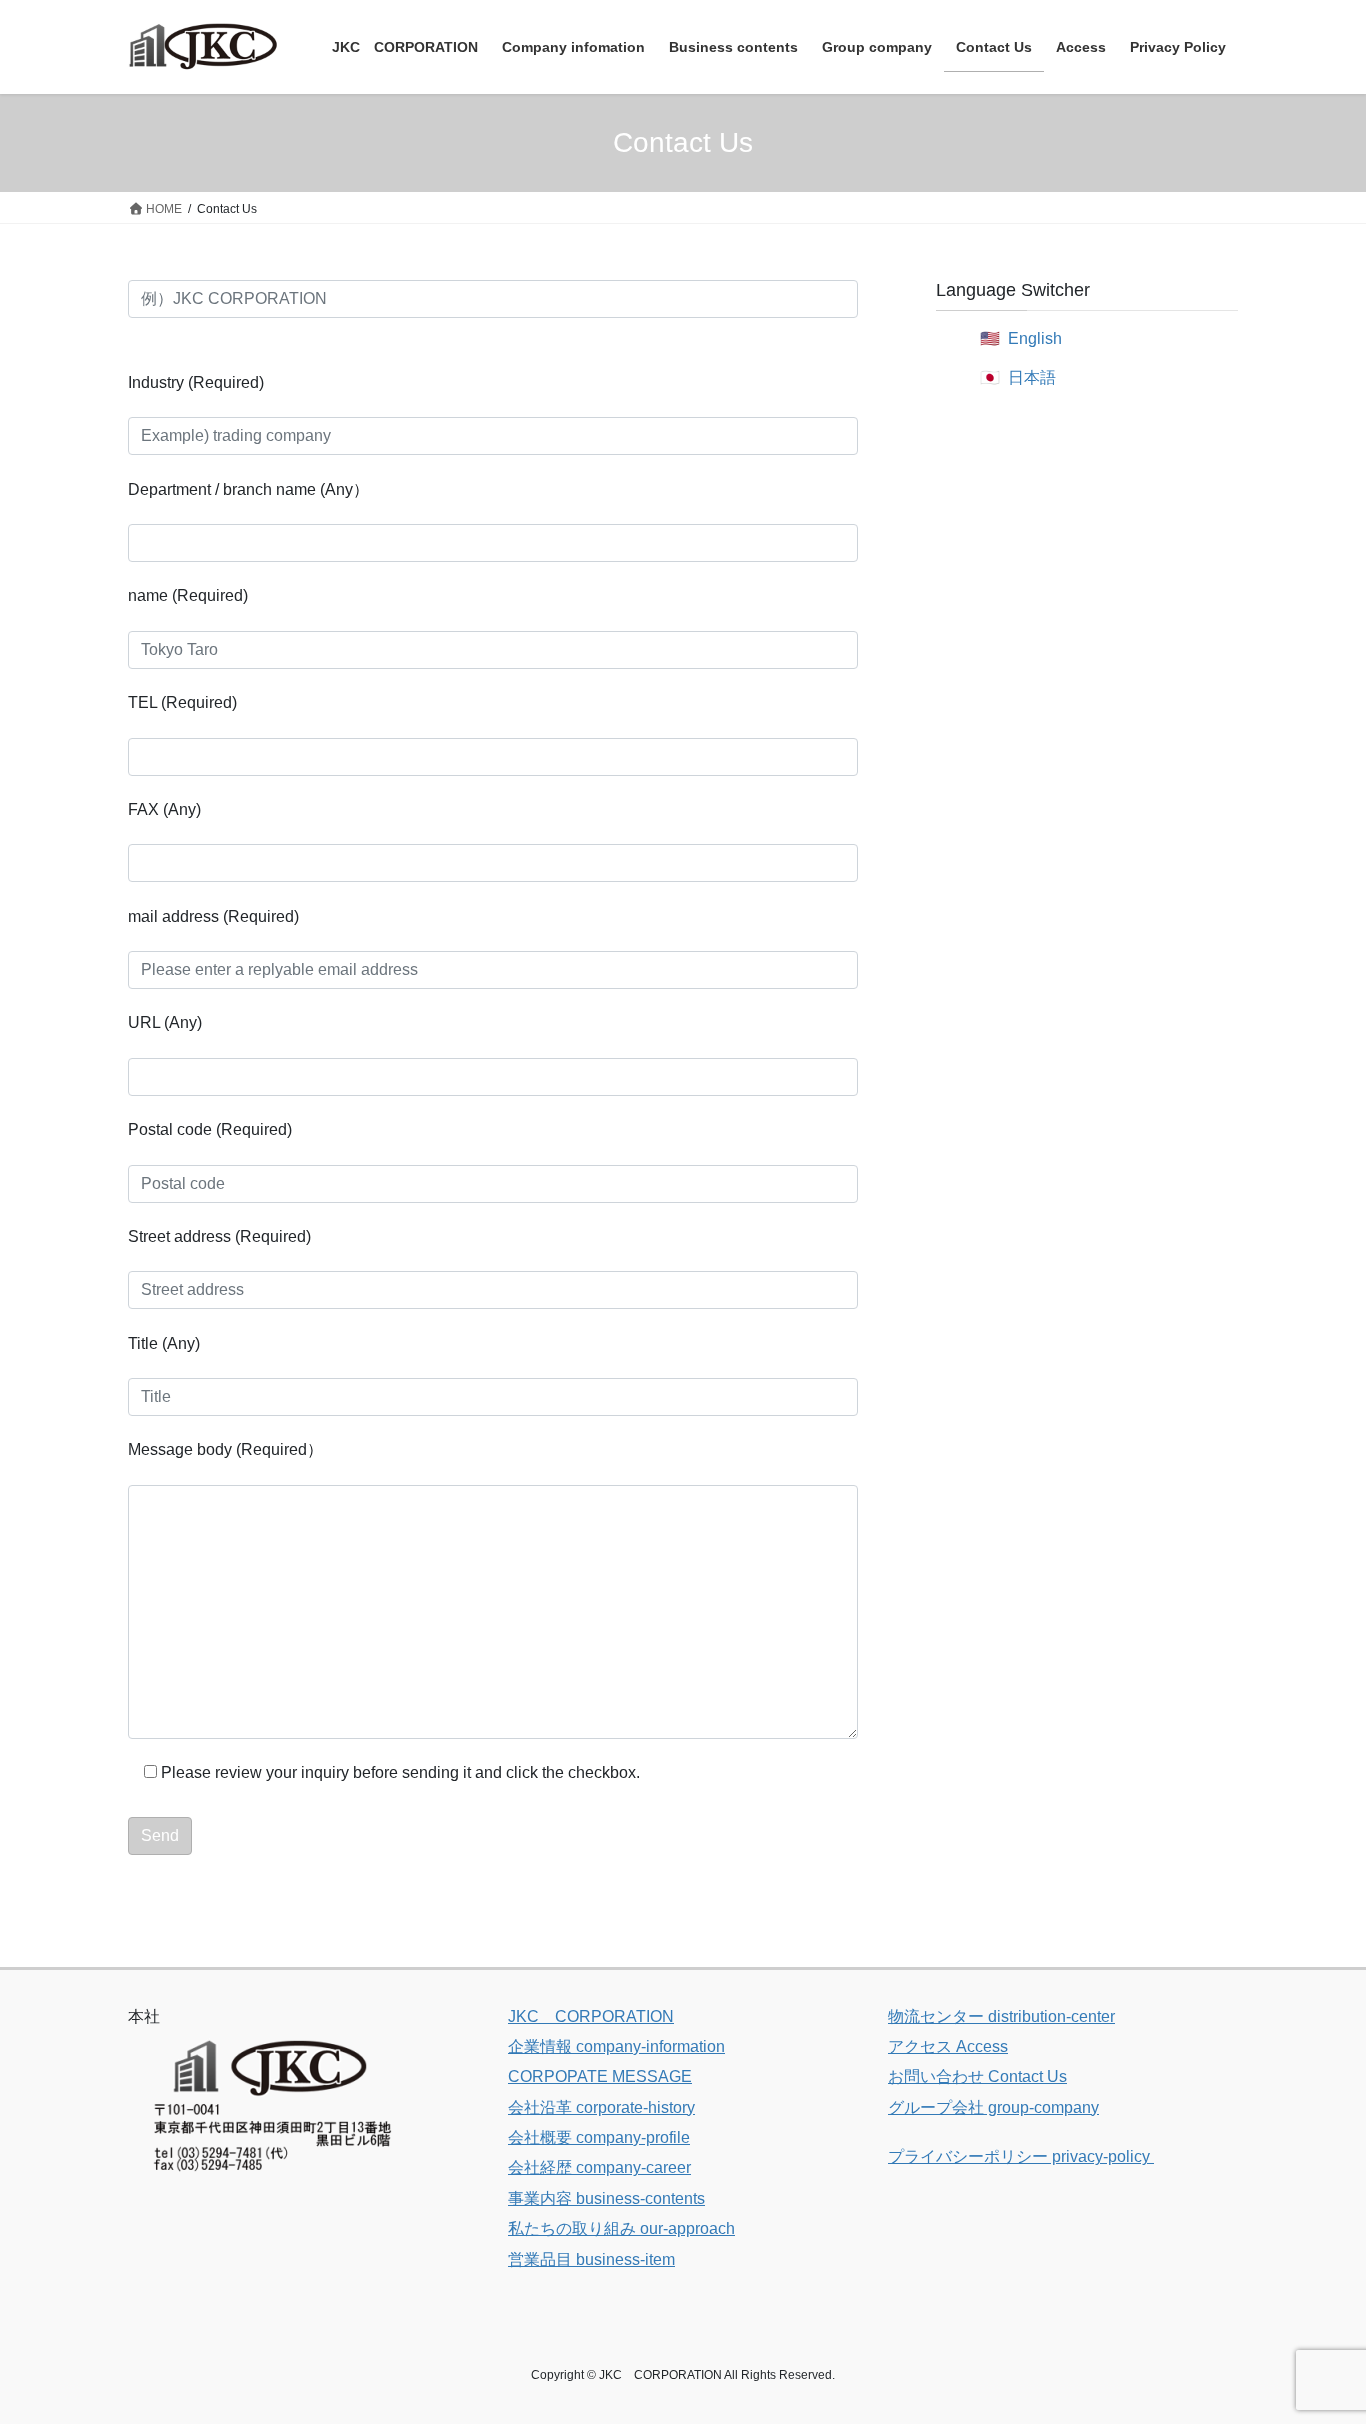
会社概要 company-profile (599, 2137)
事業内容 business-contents (606, 2198)
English (1035, 338)
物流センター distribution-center (1001, 2016)
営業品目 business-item (591, 2259)
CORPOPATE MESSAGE (600, 2076)
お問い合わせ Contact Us (977, 2076)
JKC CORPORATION (591, 2016)
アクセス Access (948, 2046)
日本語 (1032, 377)
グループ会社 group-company (993, 2107)
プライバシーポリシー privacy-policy (1021, 2156)
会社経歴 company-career (599, 2167)
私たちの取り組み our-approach (621, 2228)
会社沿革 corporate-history (601, 2107)
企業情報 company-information (616, 2046)
